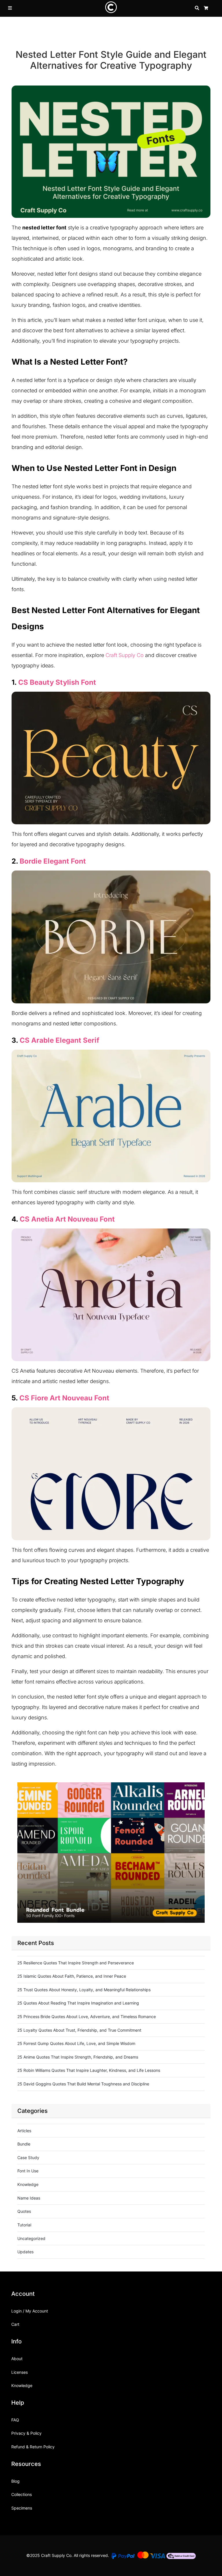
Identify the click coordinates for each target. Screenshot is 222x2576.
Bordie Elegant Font (53, 861)
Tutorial (24, 2225)
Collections (22, 2494)
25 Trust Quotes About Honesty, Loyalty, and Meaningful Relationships (84, 1990)
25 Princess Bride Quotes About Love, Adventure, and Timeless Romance (87, 2017)
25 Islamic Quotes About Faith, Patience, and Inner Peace (72, 1976)
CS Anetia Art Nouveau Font (67, 1219)
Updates (25, 2252)
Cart (15, 2324)
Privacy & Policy (26, 2433)
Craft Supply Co (125, 655)
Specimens (22, 2508)
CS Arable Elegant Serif (60, 1040)
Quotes (24, 2211)
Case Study (28, 2158)
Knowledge (28, 2184)
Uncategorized (31, 2238)
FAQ (15, 2420)
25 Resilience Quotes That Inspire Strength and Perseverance (76, 1963)
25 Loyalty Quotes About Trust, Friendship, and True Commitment (79, 2030)
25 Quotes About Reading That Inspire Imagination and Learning (78, 2003)
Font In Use (28, 2171)
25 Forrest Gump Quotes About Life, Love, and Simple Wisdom (76, 2043)
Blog (15, 2481)
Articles (24, 2131)
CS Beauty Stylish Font (57, 682)
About (17, 2359)
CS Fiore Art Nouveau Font (64, 1398)
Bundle (24, 2144)
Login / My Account (30, 2311)
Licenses (20, 2372)
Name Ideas (29, 2198)
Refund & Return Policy (33, 2447)
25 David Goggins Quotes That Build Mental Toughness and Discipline (83, 2084)
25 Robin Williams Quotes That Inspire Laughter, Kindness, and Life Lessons (89, 2070)
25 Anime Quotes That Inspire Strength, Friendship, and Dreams (78, 2057)
